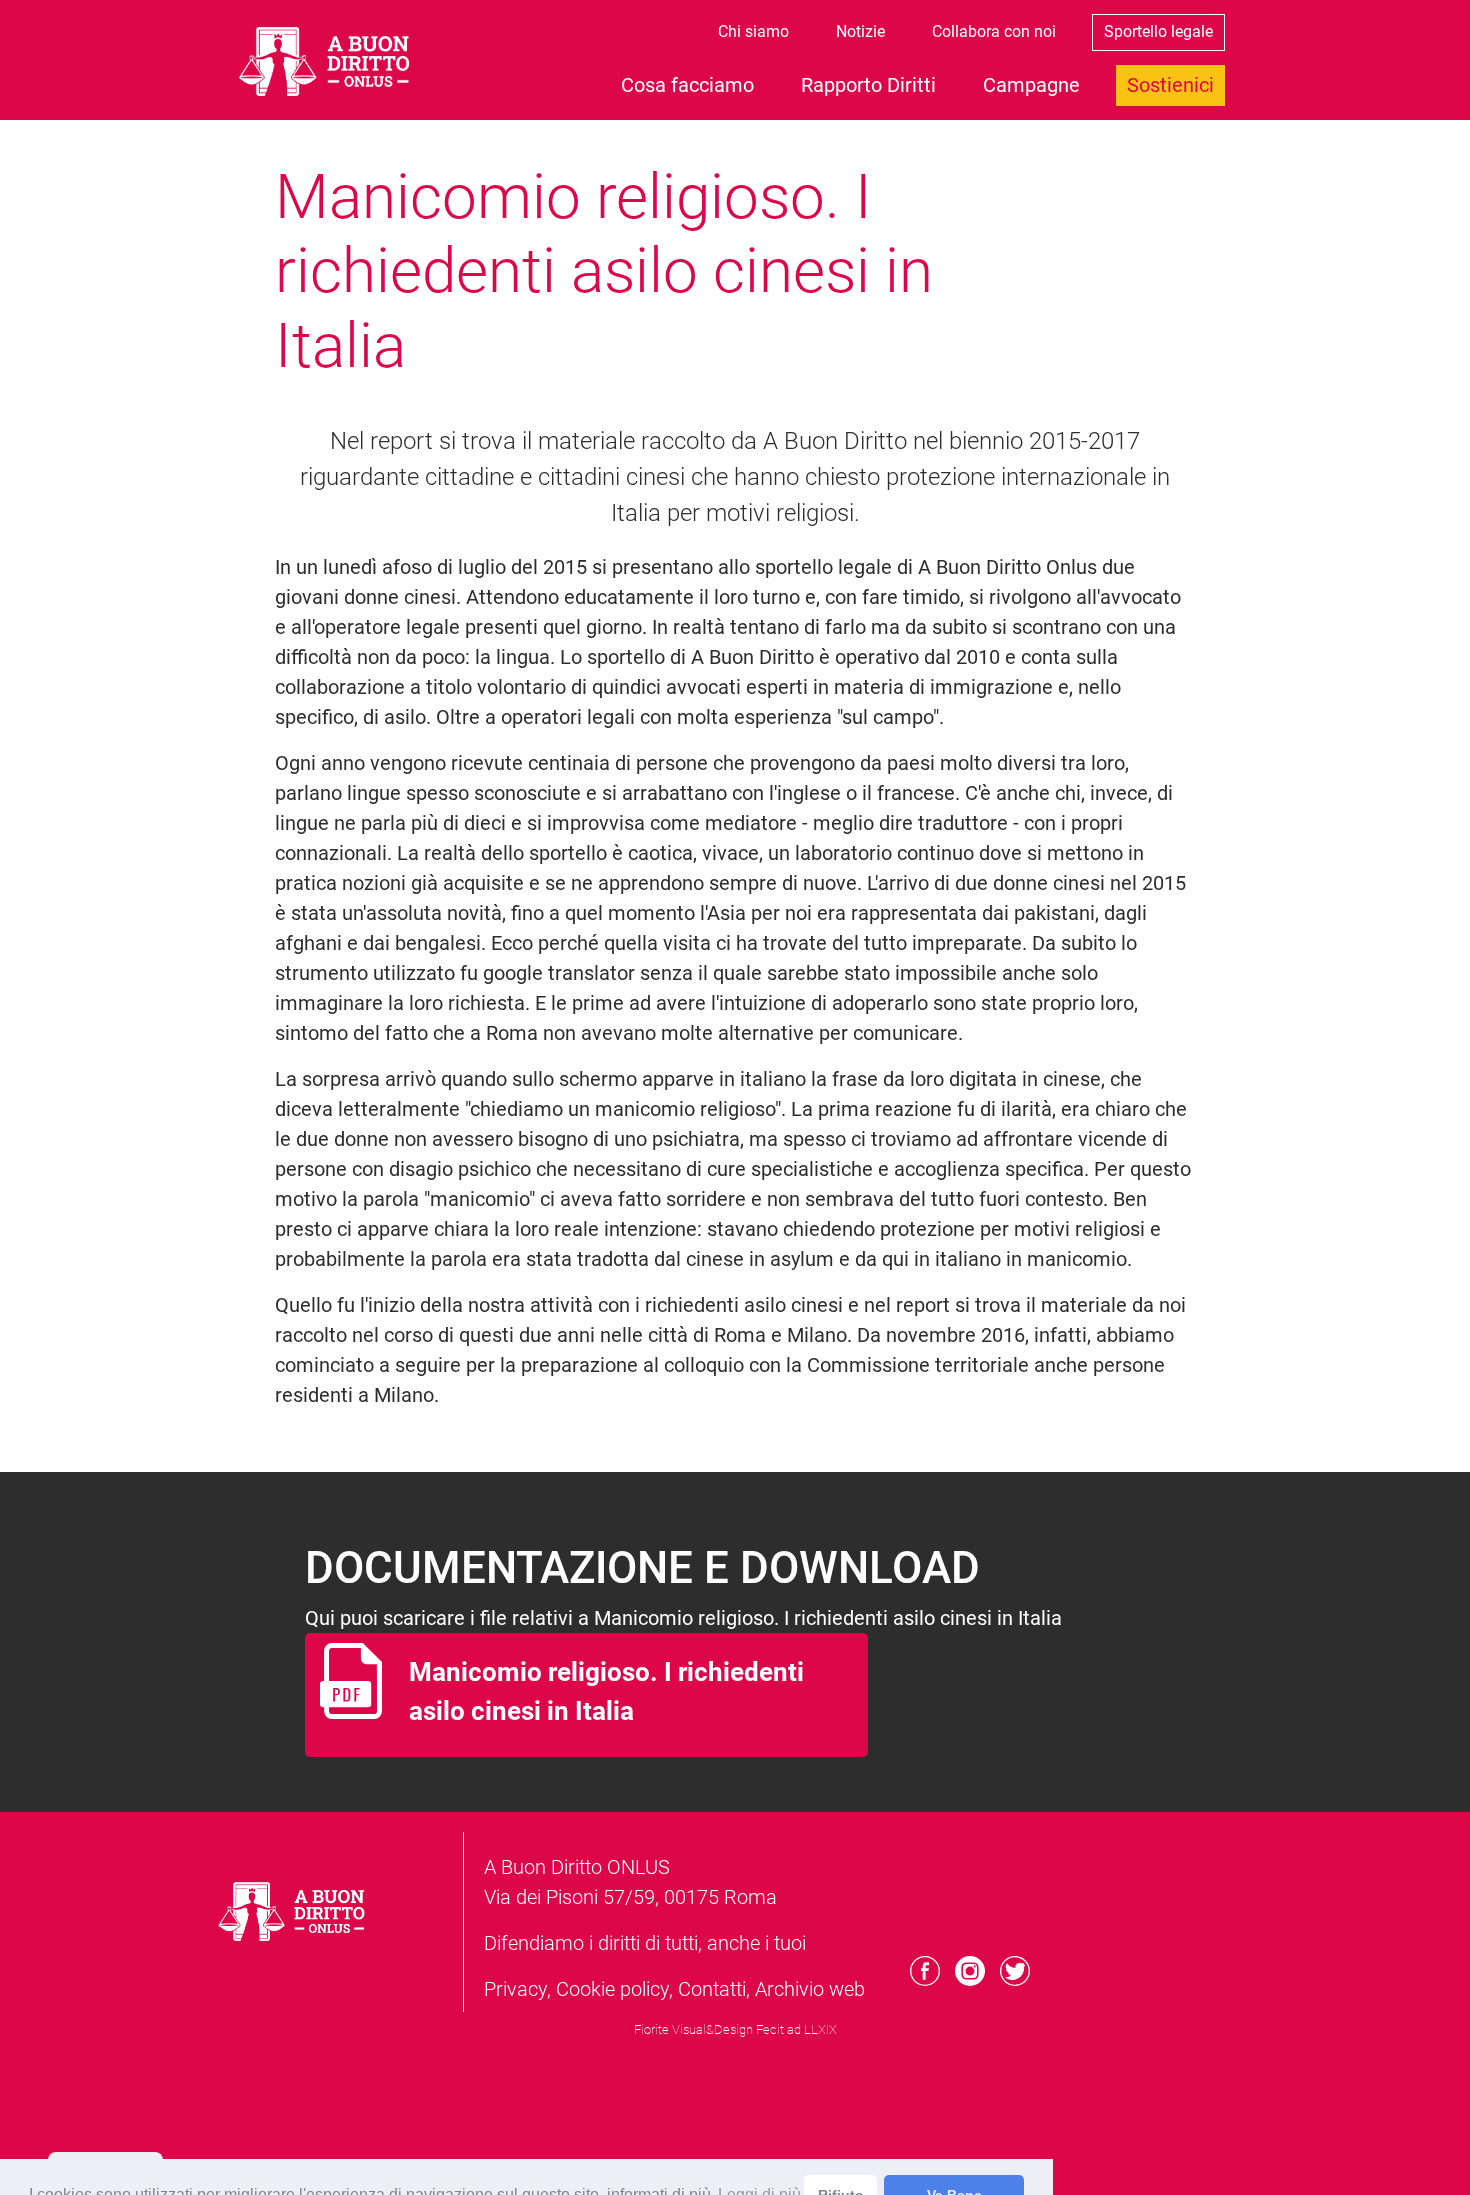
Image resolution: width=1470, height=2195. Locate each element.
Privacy (515, 1989)
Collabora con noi (994, 31)
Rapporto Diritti (868, 85)
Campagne (1031, 85)
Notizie (860, 31)
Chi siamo (753, 31)
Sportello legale (1158, 31)
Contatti (712, 1989)
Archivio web (810, 1989)
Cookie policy (612, 1989)
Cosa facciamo (687, 85)
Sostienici (1170, 85)
